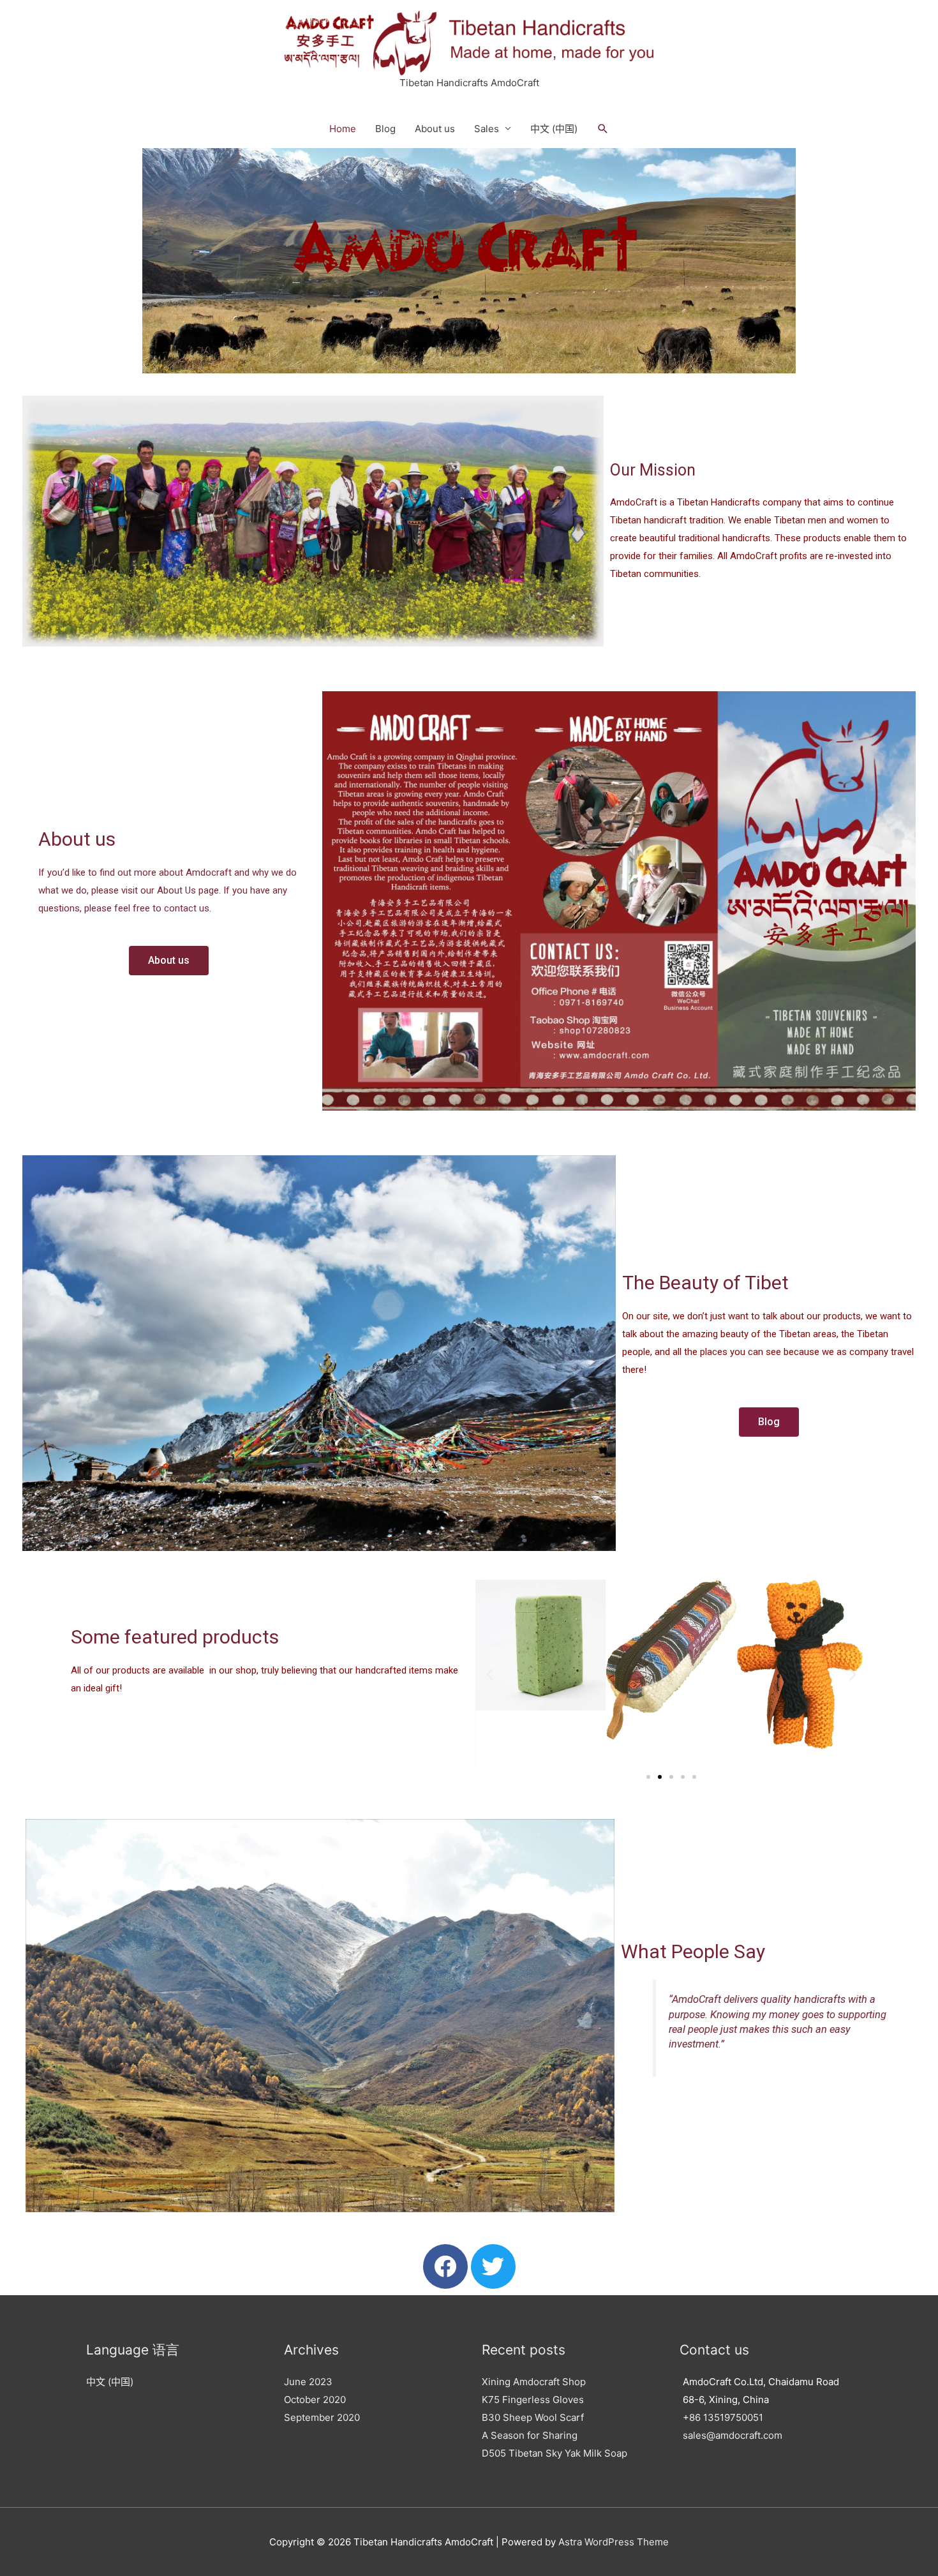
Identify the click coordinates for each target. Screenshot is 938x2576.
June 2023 (308, 2382)
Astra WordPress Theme (614, 2542)
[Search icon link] (603, 129)
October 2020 (315, 2400)
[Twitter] (493, 2266)
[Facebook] (445, 2266)
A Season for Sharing (530, 2435)
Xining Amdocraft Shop (534, 2382)
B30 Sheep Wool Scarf (533, 2417)
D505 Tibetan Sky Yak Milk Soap (555, 2453)
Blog (385, 129)
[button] (169, 961)
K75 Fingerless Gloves (533, 2400)
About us (435, 129)
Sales (487, 129)
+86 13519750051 (723, 2417)
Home (343, 129)
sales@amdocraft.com (733, 2435)
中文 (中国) (554, 129)
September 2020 (322, 2417)
